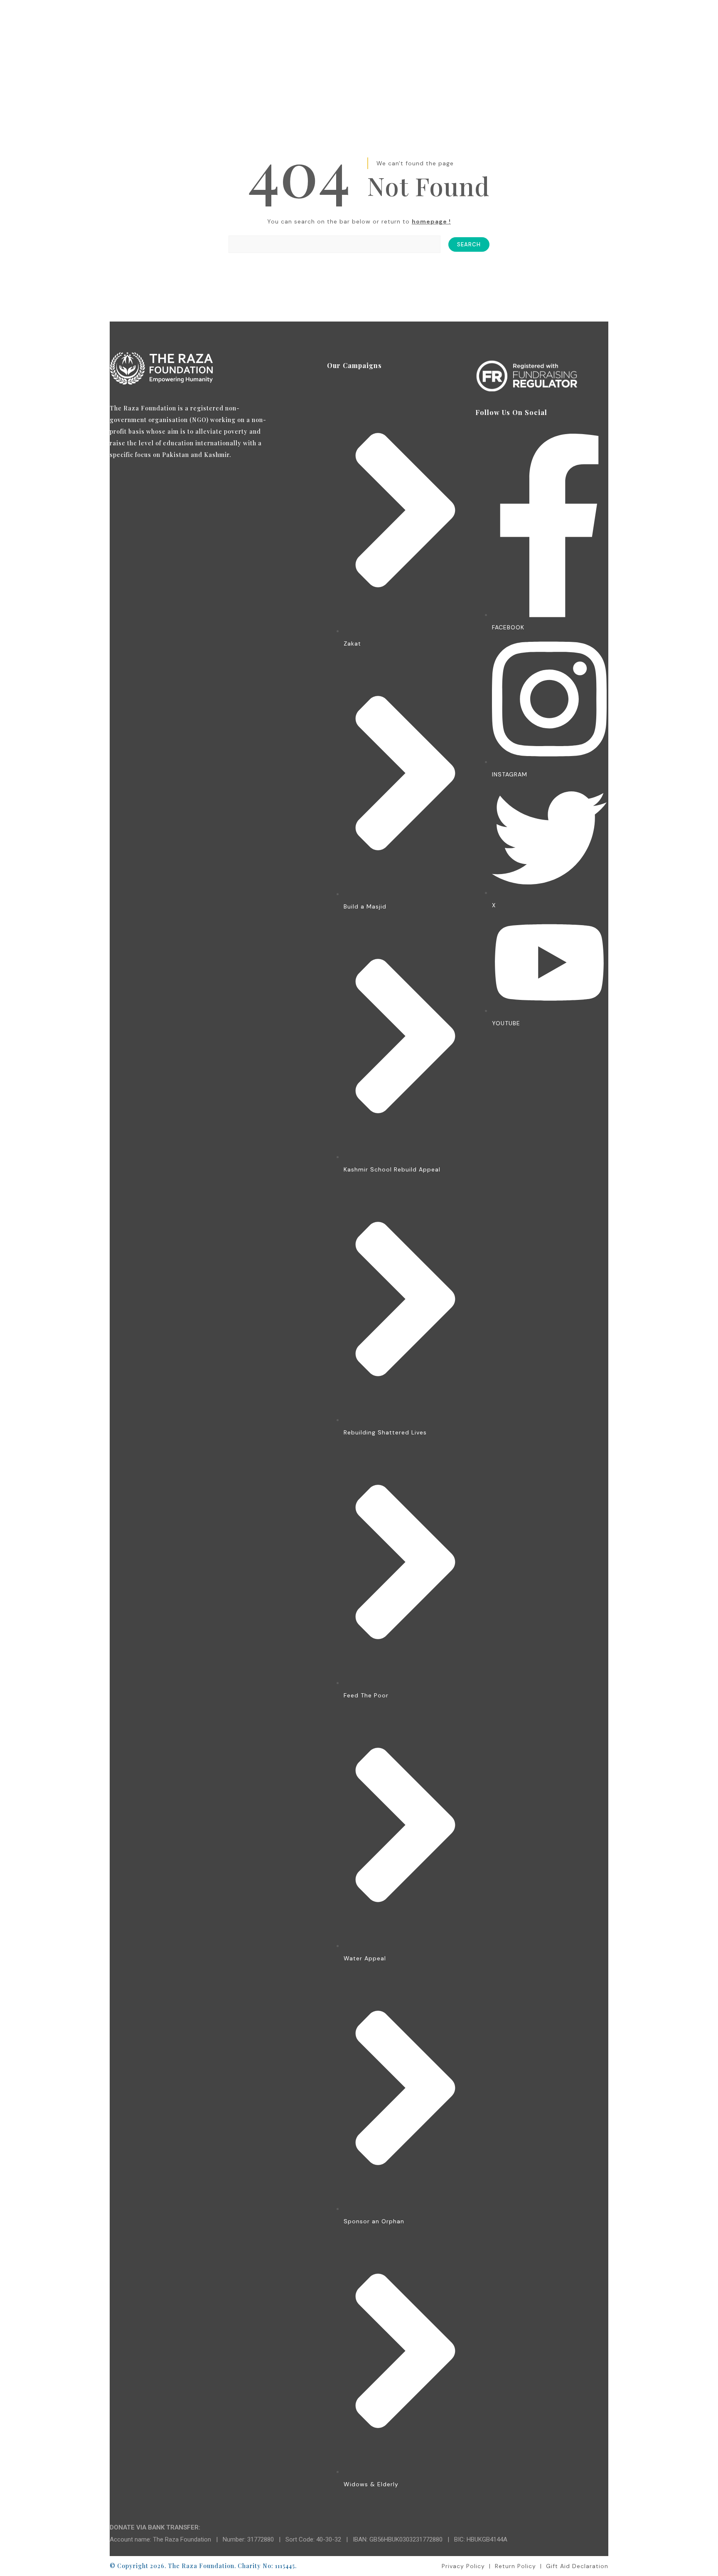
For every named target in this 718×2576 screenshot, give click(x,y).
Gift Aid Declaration (577, 2566)
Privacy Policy (463, 2566)
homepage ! (431, 221)
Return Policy (515, 2566)
